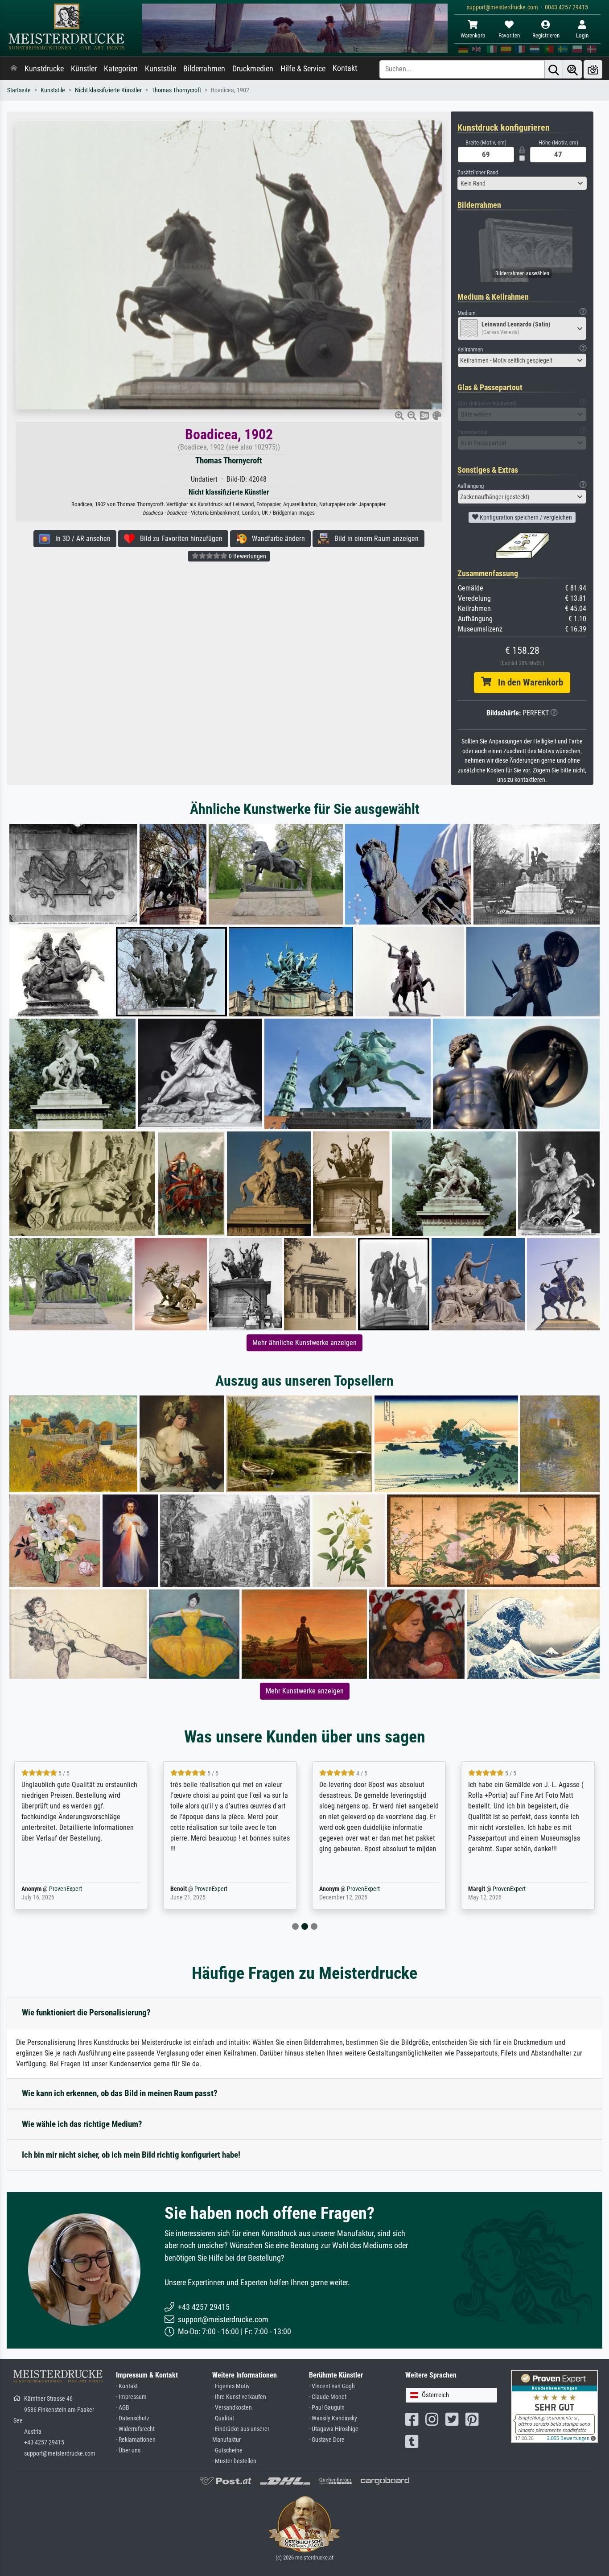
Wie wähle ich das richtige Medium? (82, 2124)
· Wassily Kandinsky (333, 2418)
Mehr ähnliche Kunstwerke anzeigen (304, 1343)
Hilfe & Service (303, 69)
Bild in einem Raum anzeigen (374, 539)
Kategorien (121, 69)
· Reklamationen (136, 2440)
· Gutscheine (227, 2450)
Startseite (19, 90)
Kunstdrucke (44, 69)
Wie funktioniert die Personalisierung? (86, 2012)
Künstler (84, 69)
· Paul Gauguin (327, 2408)
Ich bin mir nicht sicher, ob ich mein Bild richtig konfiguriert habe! (131, 2155)
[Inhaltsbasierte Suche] (572, 69)
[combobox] (522, 183)
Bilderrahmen (204, 69)
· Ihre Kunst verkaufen (239, 2397)
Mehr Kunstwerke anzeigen (305, 1691)
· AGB (123, 2408)
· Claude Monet (328, 2397)
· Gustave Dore (327, 2440)
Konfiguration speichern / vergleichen (525, 517)
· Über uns (128, 2450)
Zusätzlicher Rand (478, 172)
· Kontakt (127, 2386)
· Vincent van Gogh (332, 2386)
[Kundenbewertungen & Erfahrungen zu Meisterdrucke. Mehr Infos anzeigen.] (554, 2406)
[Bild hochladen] (593, 69)
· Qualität (223, 2418)
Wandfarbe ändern (276, 539)
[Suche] (554, 69)
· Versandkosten (232, 2408)
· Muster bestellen (234, 2461)
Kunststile (160, 69)
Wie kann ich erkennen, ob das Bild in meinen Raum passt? (120, 2093)
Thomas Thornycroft (176, 90)
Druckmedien (253, 69)
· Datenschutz (133, 2418)
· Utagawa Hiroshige (334, 2429)
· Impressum (131, 2397)
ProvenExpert (53, 1889)
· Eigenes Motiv (231, 2386)
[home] (14, 69)
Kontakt (345, 68)
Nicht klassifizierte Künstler (108, 90)
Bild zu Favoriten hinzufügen (179, 539)
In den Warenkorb (527, 682)
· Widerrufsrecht (135, 2429)
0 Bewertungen (247, 556)
